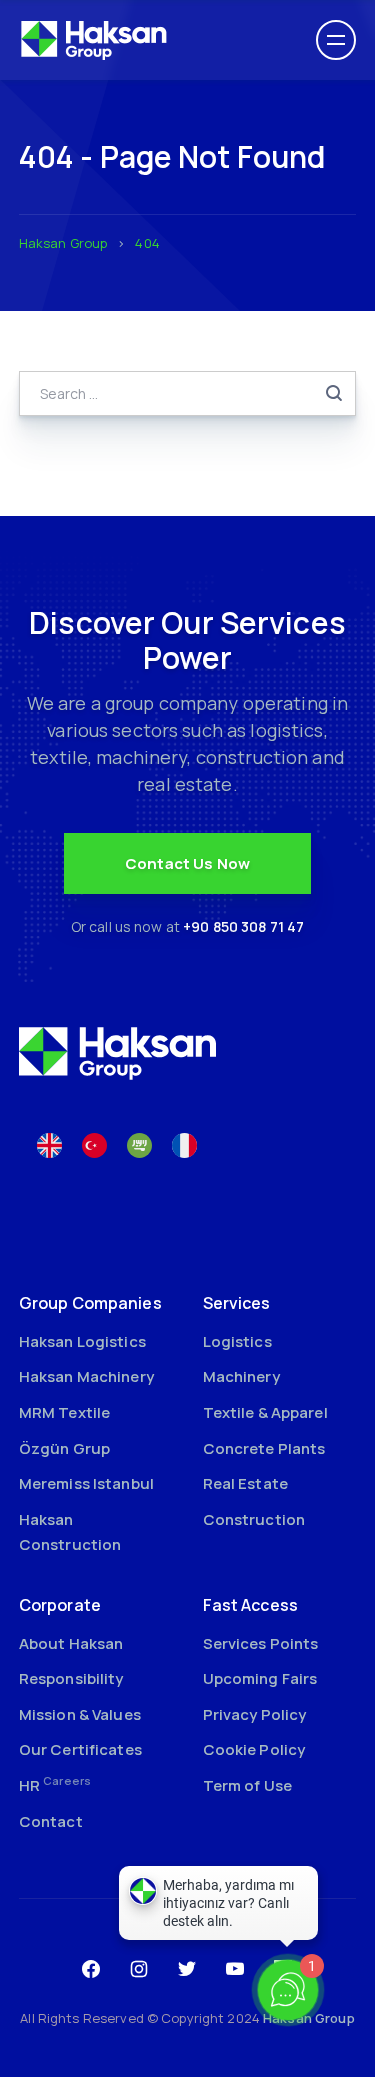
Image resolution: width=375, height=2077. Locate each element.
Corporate (60, 1605)
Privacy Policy (255, 1714)
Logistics (237, 1341)
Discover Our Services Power (187, 639)
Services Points (261, 1643)
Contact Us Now (187, 863)
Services (237, 1303)
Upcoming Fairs (260, 1678)
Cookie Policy (254, 1749)
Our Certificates (80, 1749)
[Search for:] (188, 393)
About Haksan (71, 1643)
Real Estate (245, 1483)
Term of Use (247, 1785)
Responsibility (71, 1678)
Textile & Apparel (265, 1412)
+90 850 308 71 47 (243, 926)
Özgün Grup (64, 1448)
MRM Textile (64, 1412)
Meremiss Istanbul (86, 1483)
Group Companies (90, 1303)
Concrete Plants (264, 1448)
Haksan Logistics (82, 1341)
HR (55, 1785)
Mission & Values (80, 1714)
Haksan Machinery (86, 1376)
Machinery (241, 1376)
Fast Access (250, 1605)
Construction (254, 1519)
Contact (51, 1821)
